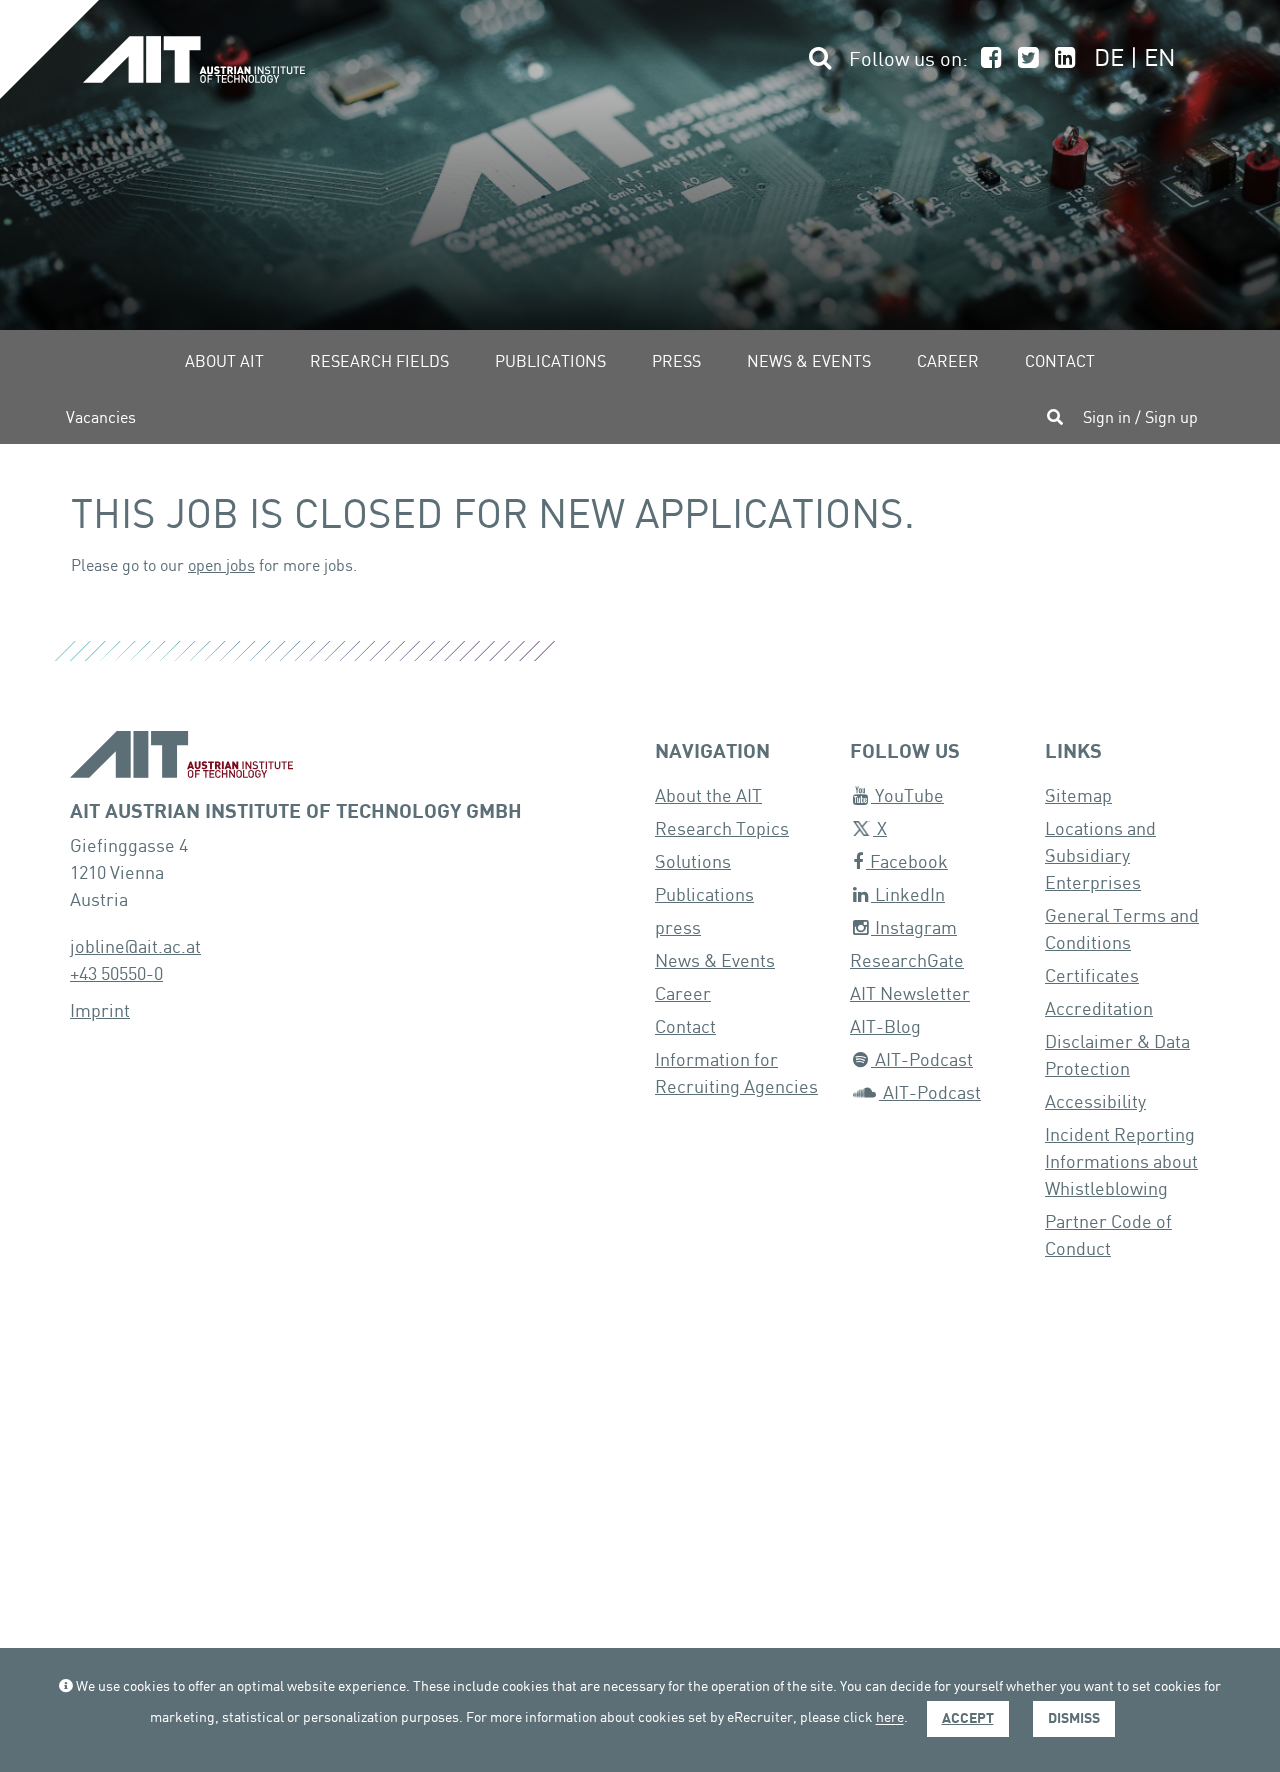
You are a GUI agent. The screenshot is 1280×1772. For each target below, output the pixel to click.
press (678, 928)
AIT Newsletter (910, 994)
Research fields (379, 362)
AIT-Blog (885, 1027)
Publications (550, 362)
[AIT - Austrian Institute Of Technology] (194, 69)
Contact (1060, 362)
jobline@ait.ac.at (135, 947)
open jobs (221, 566)
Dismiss (1074, 1718)
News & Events (809, 362)
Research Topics (722, 829)
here (890, 1719)
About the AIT (708, 796)
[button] (817, 60)
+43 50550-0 (116, 974)
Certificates (1092, 976)
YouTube (907, 796)
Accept (968, 1718)
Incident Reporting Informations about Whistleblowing (1121, 1162)
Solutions (693, 862)
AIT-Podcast (922, 1060)
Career (948, 362)
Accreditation (1099, 1009)
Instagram (914, 928)
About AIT (224, 362)
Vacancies (101, 418)
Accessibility (1095, 1102)
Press (676, 362)
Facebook (907, 862)
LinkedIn (908, 895)
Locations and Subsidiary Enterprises (1100, 856)
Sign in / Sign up (1140, 418)
